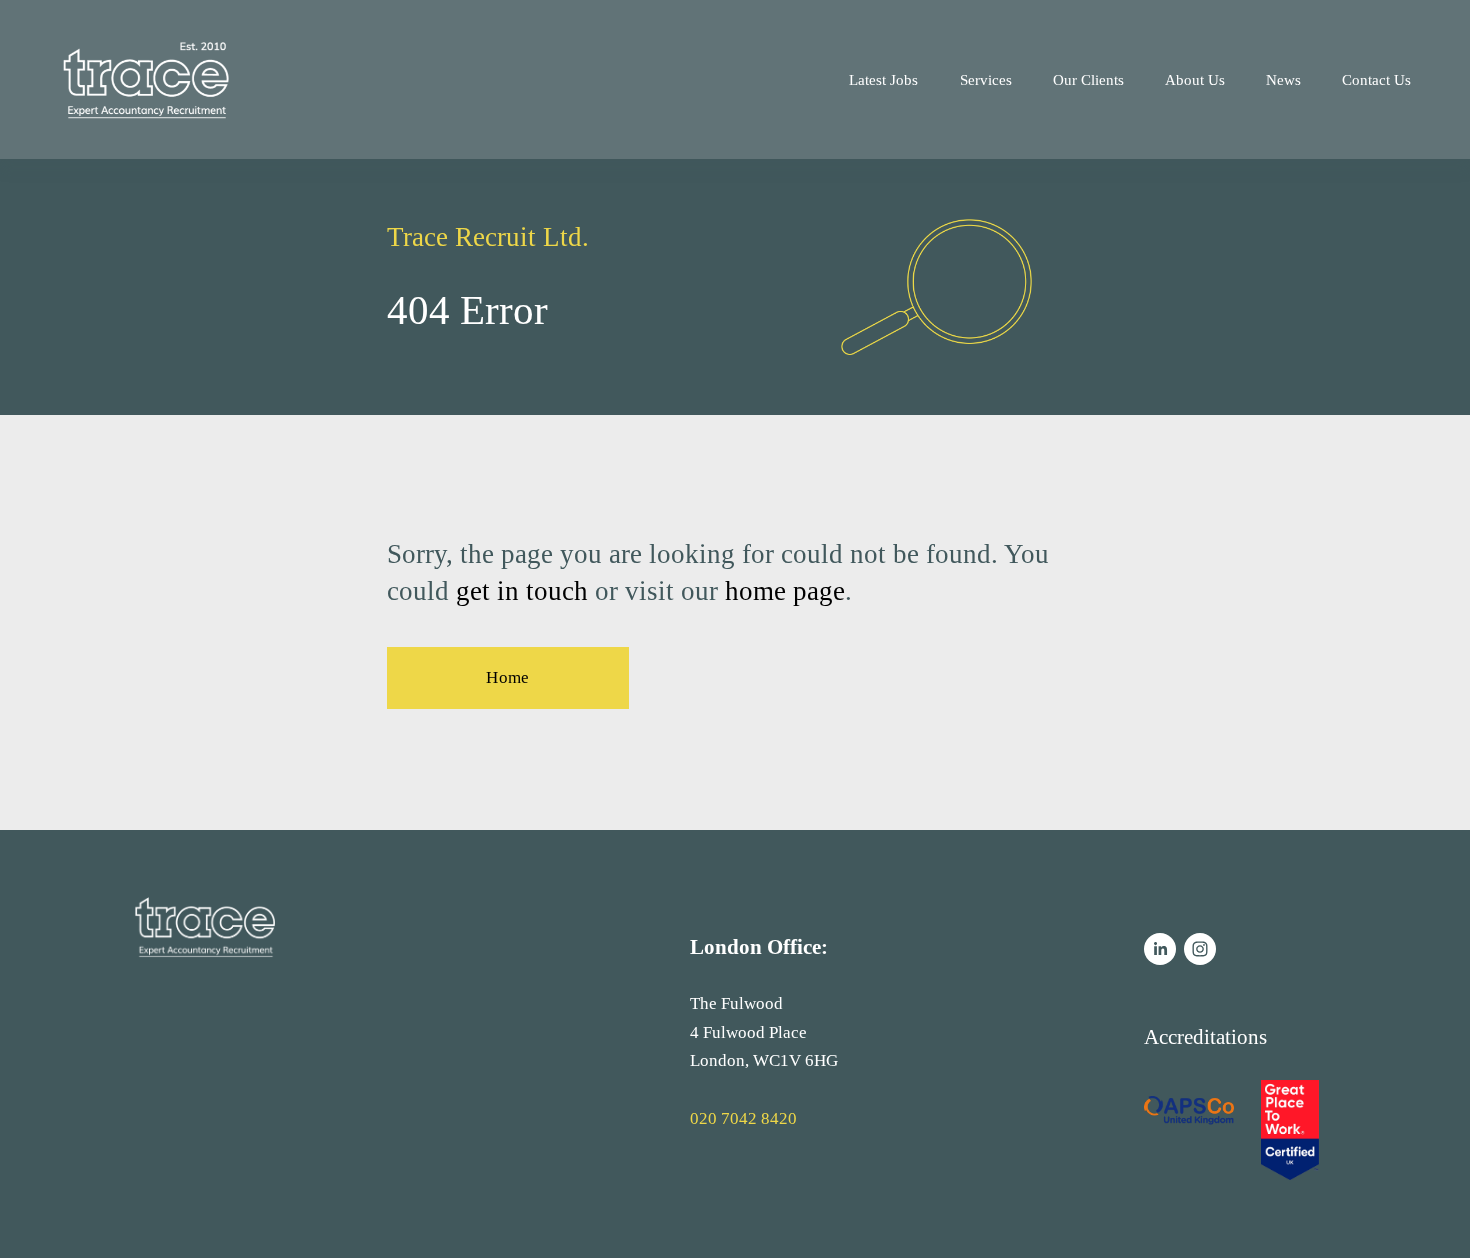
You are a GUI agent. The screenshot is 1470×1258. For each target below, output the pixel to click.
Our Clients (1088, 79)
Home (507, 677)
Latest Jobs (883, 79)
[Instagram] (1200, 949)
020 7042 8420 (743, 1118)
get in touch (522, 591)
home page (785, 591)
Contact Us (1376, 79)
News (1283, 79)
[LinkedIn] (1160, 949)
